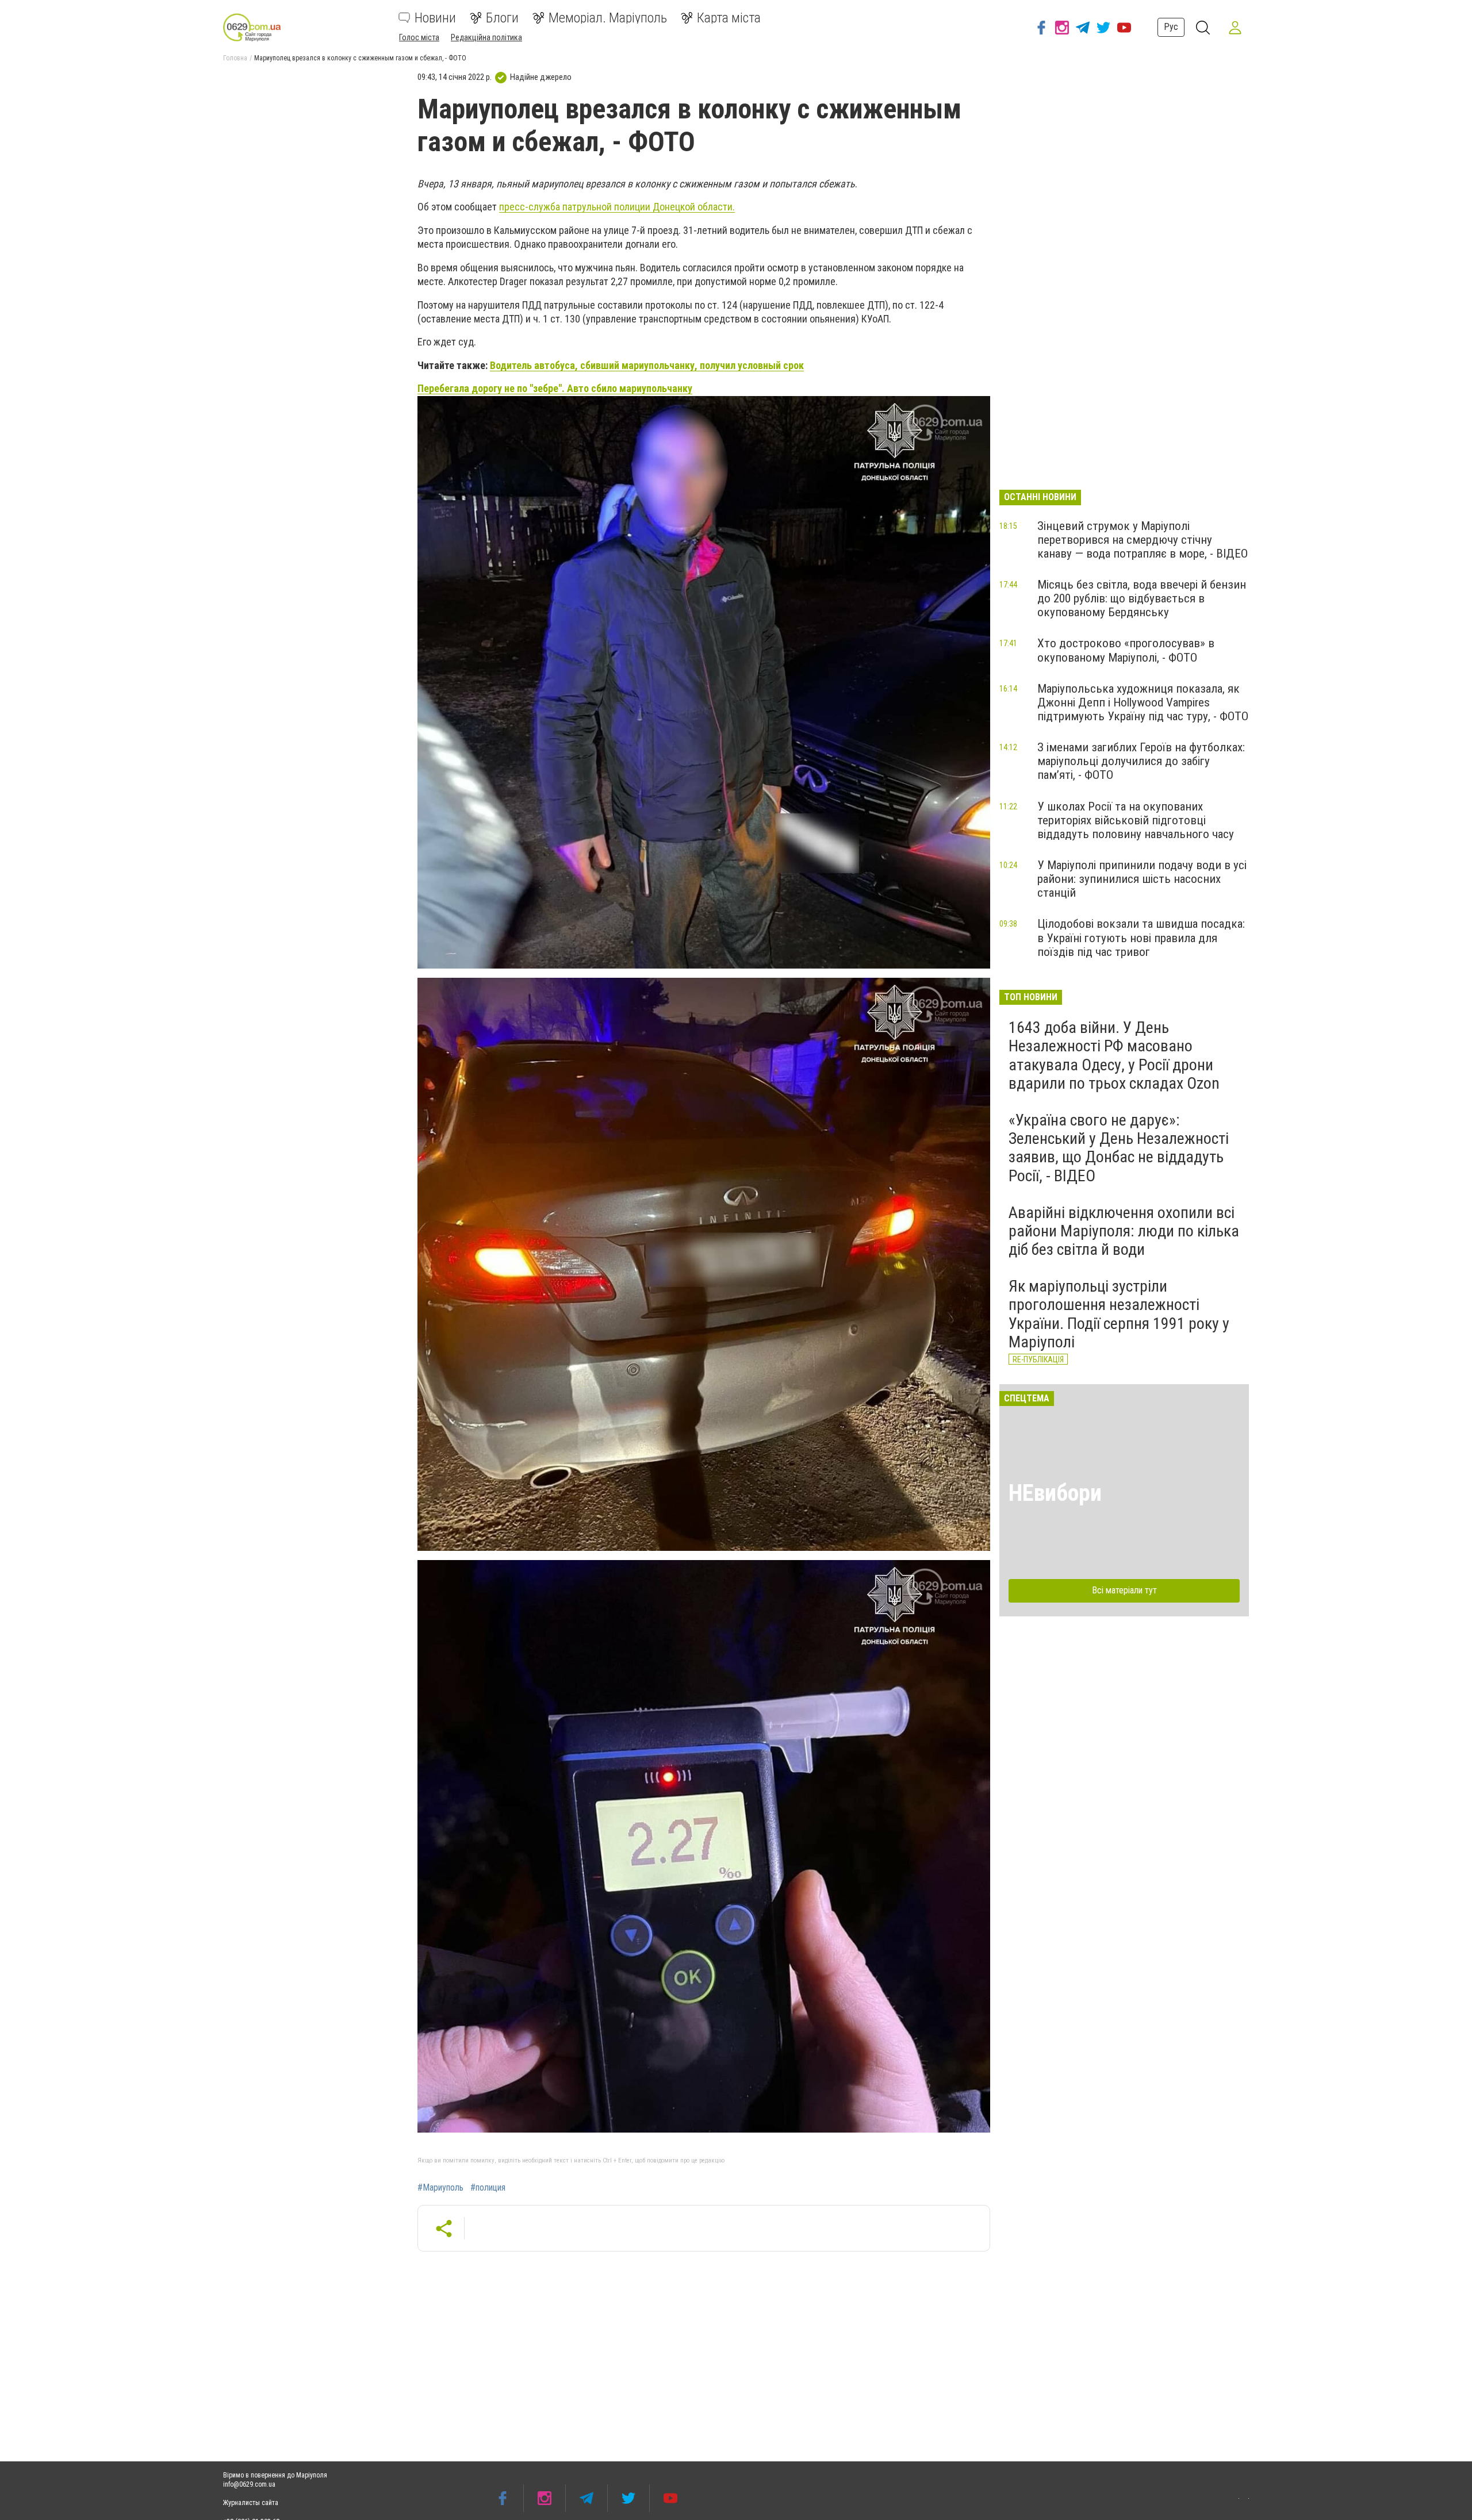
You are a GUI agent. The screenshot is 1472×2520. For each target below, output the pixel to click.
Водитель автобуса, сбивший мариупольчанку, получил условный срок (647, 365)
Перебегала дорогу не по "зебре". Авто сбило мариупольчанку (555, 388)
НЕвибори (1055, 1493)
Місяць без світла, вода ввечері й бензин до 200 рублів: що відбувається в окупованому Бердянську (1142, 598)
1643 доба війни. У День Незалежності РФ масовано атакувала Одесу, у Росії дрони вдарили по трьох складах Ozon (1114, 1055)
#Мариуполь (440, 2188)
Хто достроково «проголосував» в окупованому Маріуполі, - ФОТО (1126, 650)
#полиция (488, 2188)
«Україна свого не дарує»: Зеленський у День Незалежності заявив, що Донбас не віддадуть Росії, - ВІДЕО (1119, 1148)
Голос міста (419, 37)
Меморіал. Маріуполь (608, 18)
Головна (235, 58)
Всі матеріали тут (1124, 1590)
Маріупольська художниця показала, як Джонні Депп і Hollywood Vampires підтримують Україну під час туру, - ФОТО (1143, 702)
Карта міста (729, 18)
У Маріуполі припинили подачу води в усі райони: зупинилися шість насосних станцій (1142, 879)
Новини (435, 18)
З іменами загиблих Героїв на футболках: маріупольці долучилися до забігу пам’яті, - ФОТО (1141, 761)
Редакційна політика (486, 37)
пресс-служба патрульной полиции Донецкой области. (617, 207)
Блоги (502, 18)
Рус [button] (1171, 27)
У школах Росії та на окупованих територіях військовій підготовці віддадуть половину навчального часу (1136, 820)
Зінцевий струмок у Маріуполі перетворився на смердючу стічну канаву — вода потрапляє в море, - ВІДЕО (1143, 540)
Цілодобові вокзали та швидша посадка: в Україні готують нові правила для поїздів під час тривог (1141, 938)
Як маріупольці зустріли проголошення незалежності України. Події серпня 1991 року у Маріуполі (1119, 1314)
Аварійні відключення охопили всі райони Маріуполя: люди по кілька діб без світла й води (1124, 1231)
